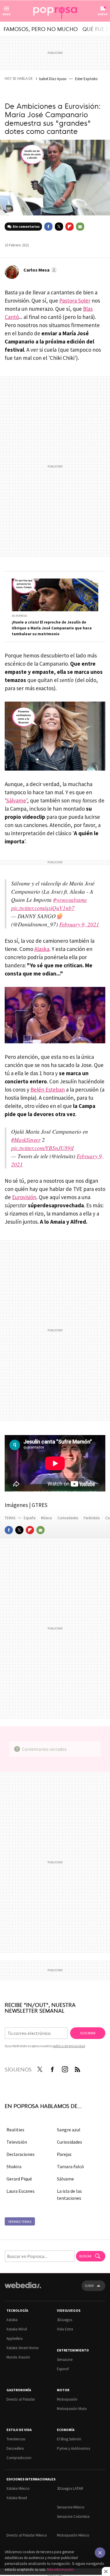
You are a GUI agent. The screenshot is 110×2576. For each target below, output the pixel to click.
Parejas (64, 2154)
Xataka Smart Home (22, 2348)
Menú (6, 14)
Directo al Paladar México (27, 2535)
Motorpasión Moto (72, 2409)
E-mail (80, 227)
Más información (60, 2569)
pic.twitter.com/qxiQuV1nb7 (43, 908)
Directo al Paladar (21, 2399)
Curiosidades (68, 1518)
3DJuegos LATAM (70, 2488)
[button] (39, 270)
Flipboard (70, 227)
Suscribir (88, 2033)
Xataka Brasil (17, 2498)
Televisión (17, 2142)
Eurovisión (24, 1197)
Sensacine (65, 2360)
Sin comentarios (26, 226)
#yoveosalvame (70, 900)
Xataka (12, 2320)
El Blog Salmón (69, 2439)
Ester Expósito (86, 79)
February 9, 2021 (79, 924)
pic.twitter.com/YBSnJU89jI (42, 1148)
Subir (89, 2286)
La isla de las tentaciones (69, 2195)
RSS (77, 2068)
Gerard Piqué (19, 2179)
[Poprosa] (55, 11)
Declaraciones (21, 2154)
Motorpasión (67, 2399)
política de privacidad (69, 2046)
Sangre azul (69, 2130)
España (30, 1518)
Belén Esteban (48, 1090)
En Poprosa (19, 616)
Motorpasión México (73, 2535)
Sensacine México (71, 2507)
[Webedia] (23, 2289)
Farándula (92, 1518)
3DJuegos (65, 2320)
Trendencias (16, 2439)
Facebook (48, 227)
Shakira (14, 2166)
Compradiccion (19, 2458)
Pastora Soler (75, 301)
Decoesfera (15, 2448)
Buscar (86, 2256)
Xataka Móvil (17, 2329)
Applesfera (15, 2338)
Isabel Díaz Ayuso (53, 79)
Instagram (65, 2068)
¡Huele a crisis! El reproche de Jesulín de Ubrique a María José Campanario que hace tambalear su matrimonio (52, 628)
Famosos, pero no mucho (41, 29)
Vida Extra (65, 2329)
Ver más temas (20, 2222)
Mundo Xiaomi (18, 2357)
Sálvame (16, 800)
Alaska (42, 949)
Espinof (63, 2369)
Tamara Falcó (70, 2166)
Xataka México (18, 2488)
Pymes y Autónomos (73, 2448)
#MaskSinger (26, 1140)
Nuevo (103, 14)
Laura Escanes (21, 2191)
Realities (15, 2130)
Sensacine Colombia (73, 2517)
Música (47, 1518)
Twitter (59, 227)
